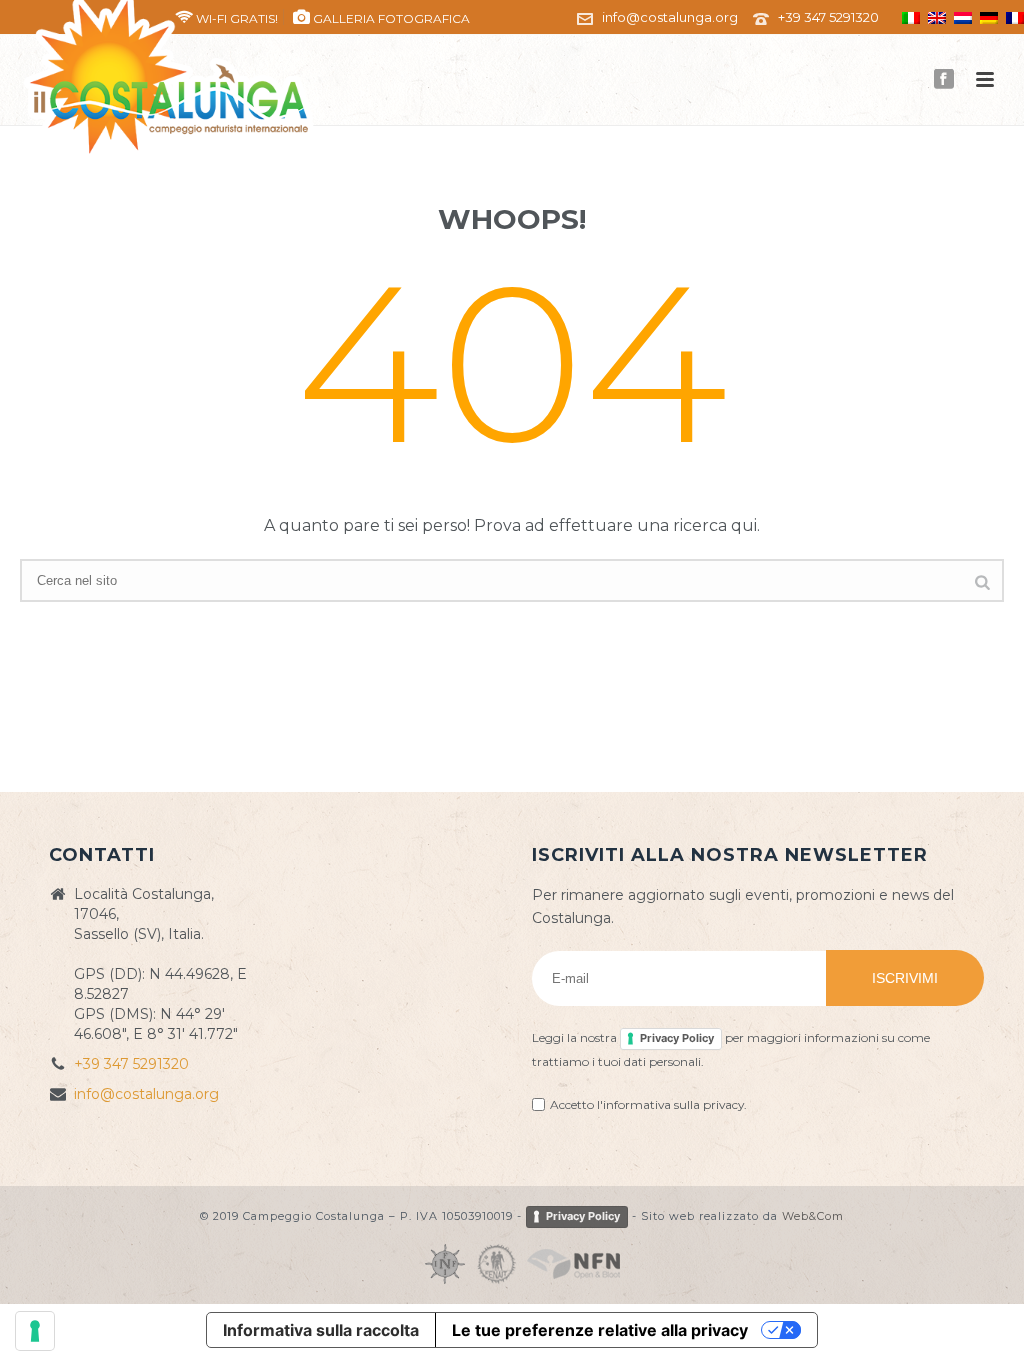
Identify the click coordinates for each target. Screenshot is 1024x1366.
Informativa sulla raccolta (321, 1330)
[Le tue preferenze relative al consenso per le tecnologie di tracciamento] (35, 1331)
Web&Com (813, 1216)
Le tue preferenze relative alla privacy (600, 1330)
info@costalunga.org (670, 17)
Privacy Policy (677, 1038)
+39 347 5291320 (828, 17)
